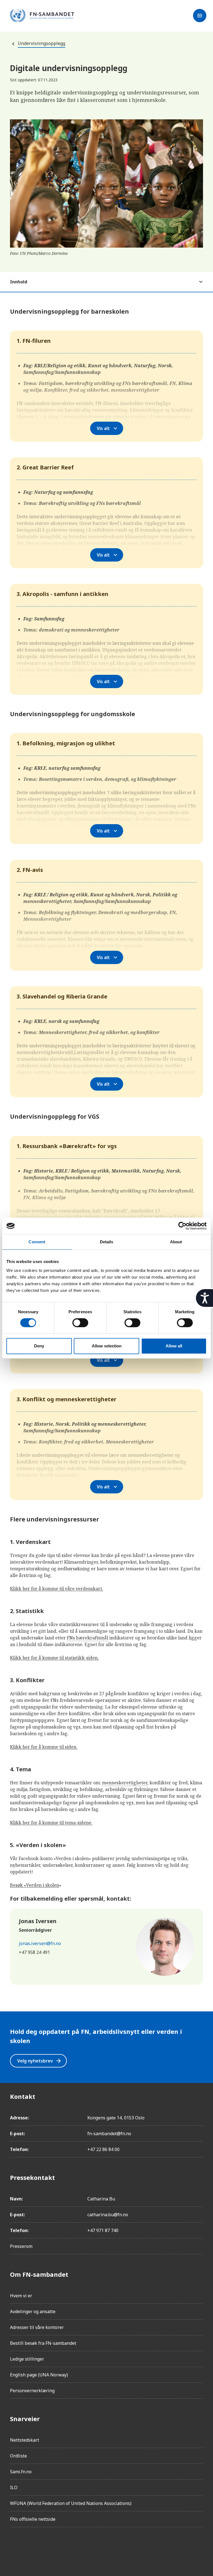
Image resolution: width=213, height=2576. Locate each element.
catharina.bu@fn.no (108, 2215)
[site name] (42, 16)
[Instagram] (30, 2547)
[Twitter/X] (61, 2547)
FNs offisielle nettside (33, 2519)
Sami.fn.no (21, 2472)
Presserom (21, 2246)
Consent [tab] (37, 1242)
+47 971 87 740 (103, 2230)
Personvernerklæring (32, 2391)
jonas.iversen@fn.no (40, 1943)
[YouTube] (77, 2547)
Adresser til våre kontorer (37, 2327)
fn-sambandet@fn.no (109, 2134)
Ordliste (18, 2456)
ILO (14, 2487)
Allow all (174, 1346)
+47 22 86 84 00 (103, 2149)
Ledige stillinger (27, 2359)
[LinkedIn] (45, 2547)
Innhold (19, 282)
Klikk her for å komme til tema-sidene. (51, 1823)
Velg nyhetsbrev (40, 2061)
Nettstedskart (25, 2440)
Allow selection (107, 1346)
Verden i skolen (43, 1885)
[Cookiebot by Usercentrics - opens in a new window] (182, 1226)
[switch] (80, 1323)
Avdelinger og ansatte (33, 2311)
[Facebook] (14, 2547)
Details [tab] (107, 1242)
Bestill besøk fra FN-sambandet (43, 2343)
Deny (39, 1346)
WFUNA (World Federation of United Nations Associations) (71, 2503)
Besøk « (18, 1885)
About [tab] (176, 1242)
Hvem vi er (21, 2296)
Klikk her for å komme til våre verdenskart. (57, 1589)
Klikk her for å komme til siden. (44, 1747)
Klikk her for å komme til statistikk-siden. (54, 1658)
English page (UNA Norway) (39, 2375)
